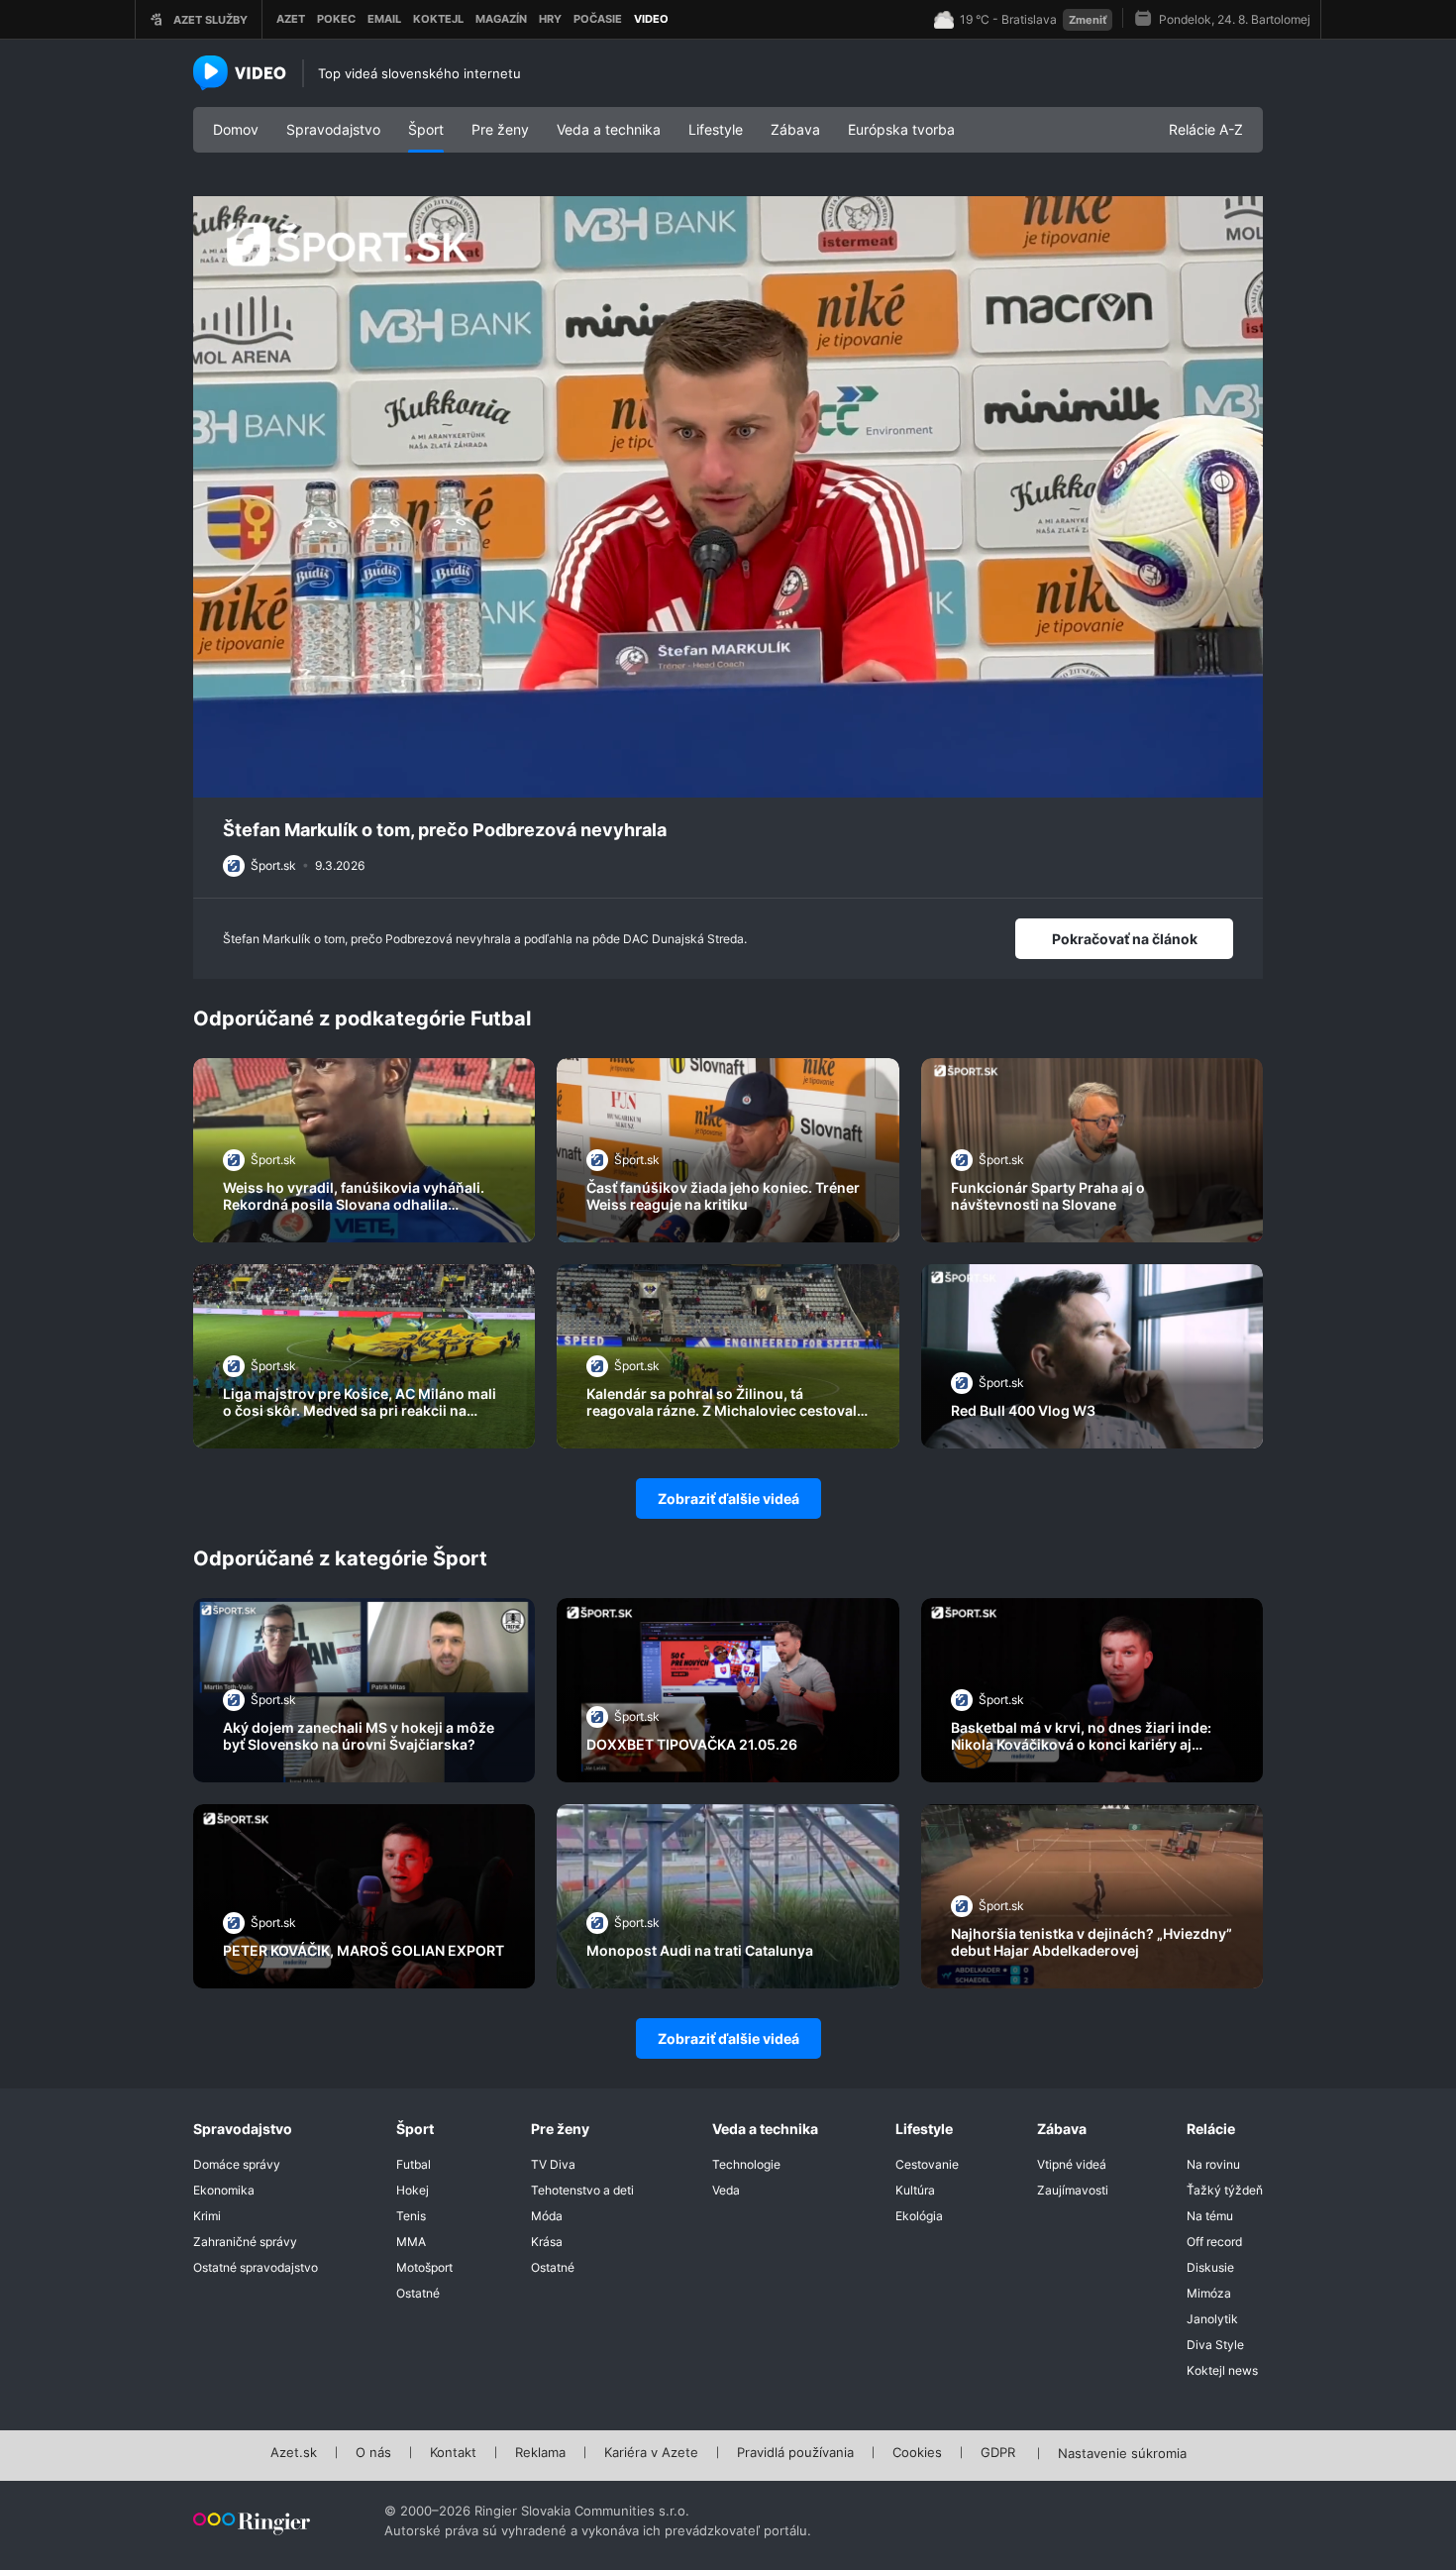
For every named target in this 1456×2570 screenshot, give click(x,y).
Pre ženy (500, 129)
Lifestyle (716, 129)
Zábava (795, 129)
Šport (426, 129)
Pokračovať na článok (1125, 939)
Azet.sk (294, 2453)
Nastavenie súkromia (1122, 2454)
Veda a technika (609, 129)
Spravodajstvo (333, 129)
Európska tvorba (901, 129)
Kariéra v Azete (651, 2453)
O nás (373, 2453)
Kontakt (453, 2453)
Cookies (917, 2453)
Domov (236, 129)
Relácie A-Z (1206, 129)
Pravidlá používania (795, 2453)
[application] (728, 497)
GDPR (998, 2453)
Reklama (540, 2453)
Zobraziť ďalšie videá (728, 1499)
